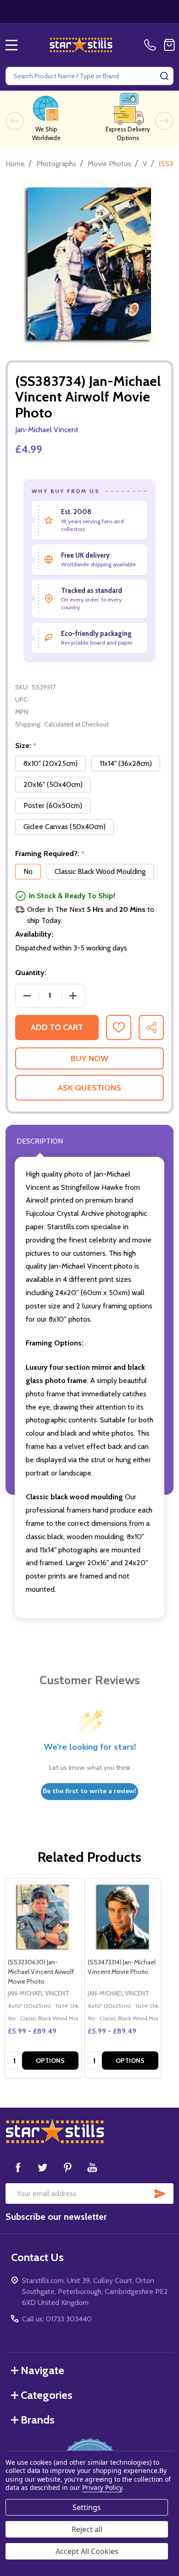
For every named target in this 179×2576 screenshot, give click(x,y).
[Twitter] (43, 2167)
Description (40, 1141)
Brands (38, 2420)
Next (164, 121)
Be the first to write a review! (89, 1791)
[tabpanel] (43, 1978)
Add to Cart (57, 1027)
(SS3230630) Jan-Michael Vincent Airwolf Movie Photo (41, 1972)
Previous (15, 121)
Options (50, 2061)
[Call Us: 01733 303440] (152, 45)
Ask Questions (89, 1088)
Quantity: (31, 973)
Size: (26, 746)
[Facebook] (18, 2167)
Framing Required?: (50, 854)
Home (15, 164)
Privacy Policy (102, 2487)
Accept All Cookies (87, 2551)
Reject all (87, 2529)
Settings (87, 2507)
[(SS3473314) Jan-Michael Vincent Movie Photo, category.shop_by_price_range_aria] (123, 1917)
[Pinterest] (67, 2167)
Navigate (42, 2370)
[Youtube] (92, 2167)
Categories (47, 2395)
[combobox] (89, 76)
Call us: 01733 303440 (57, 2319)
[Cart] (169, 45)
